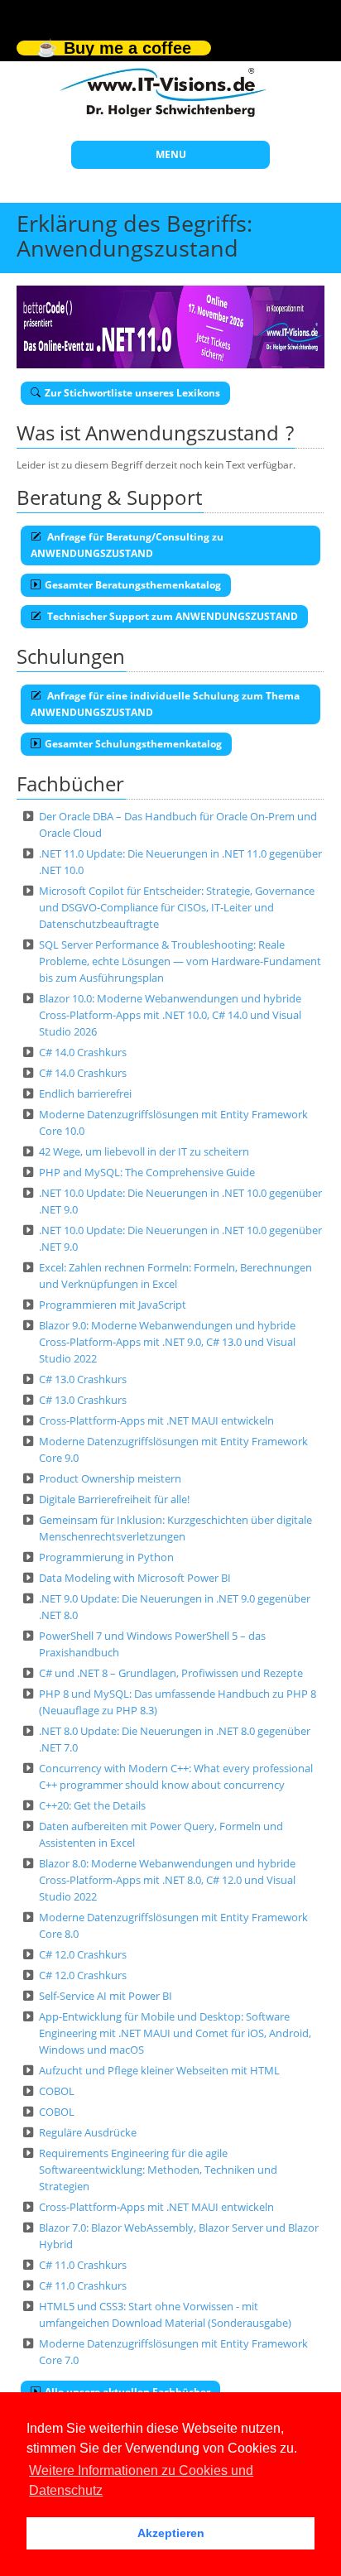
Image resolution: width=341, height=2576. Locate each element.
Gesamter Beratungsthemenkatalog (133, 585)
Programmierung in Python (106, 1557)
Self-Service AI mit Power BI (106, 1996)
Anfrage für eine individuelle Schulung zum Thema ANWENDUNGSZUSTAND (165, 704)
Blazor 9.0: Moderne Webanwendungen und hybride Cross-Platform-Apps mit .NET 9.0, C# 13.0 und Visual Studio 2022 (167, 1342)
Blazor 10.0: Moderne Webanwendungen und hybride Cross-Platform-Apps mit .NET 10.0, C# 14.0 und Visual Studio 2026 (170, 1015)
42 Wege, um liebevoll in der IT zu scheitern (144, 1151)
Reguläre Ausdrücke (88, 2132)
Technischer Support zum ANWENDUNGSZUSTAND (171, 616)
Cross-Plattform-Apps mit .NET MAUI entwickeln (156, 1420)
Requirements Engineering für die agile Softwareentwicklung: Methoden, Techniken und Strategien (158, 2170)
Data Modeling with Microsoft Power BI (135, 1578)
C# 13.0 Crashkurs (83, 1379)
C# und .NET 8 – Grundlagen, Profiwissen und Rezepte (171, 1673)
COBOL (57, 2091)
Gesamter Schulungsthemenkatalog (133, 744)
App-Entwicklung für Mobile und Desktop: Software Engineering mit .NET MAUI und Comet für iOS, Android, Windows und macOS (175, 2033)
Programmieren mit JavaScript (113, 1305)
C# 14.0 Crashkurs (83, 1052)
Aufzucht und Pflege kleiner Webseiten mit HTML (159, 2070)
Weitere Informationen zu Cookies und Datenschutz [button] (141, 2480)
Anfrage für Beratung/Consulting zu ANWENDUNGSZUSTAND (127, 545)
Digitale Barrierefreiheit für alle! (114, 1499)
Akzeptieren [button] (171, 2533)
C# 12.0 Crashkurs (83, 1954)
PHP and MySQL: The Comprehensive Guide (147, 1172)
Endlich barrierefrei (85, 1093)
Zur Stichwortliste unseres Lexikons (132, 393)
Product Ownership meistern (110, 1478)
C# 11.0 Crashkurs (83, 2265)
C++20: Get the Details (92, 1805)
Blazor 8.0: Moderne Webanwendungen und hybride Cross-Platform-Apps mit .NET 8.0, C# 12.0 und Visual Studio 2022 (167, 1880)
